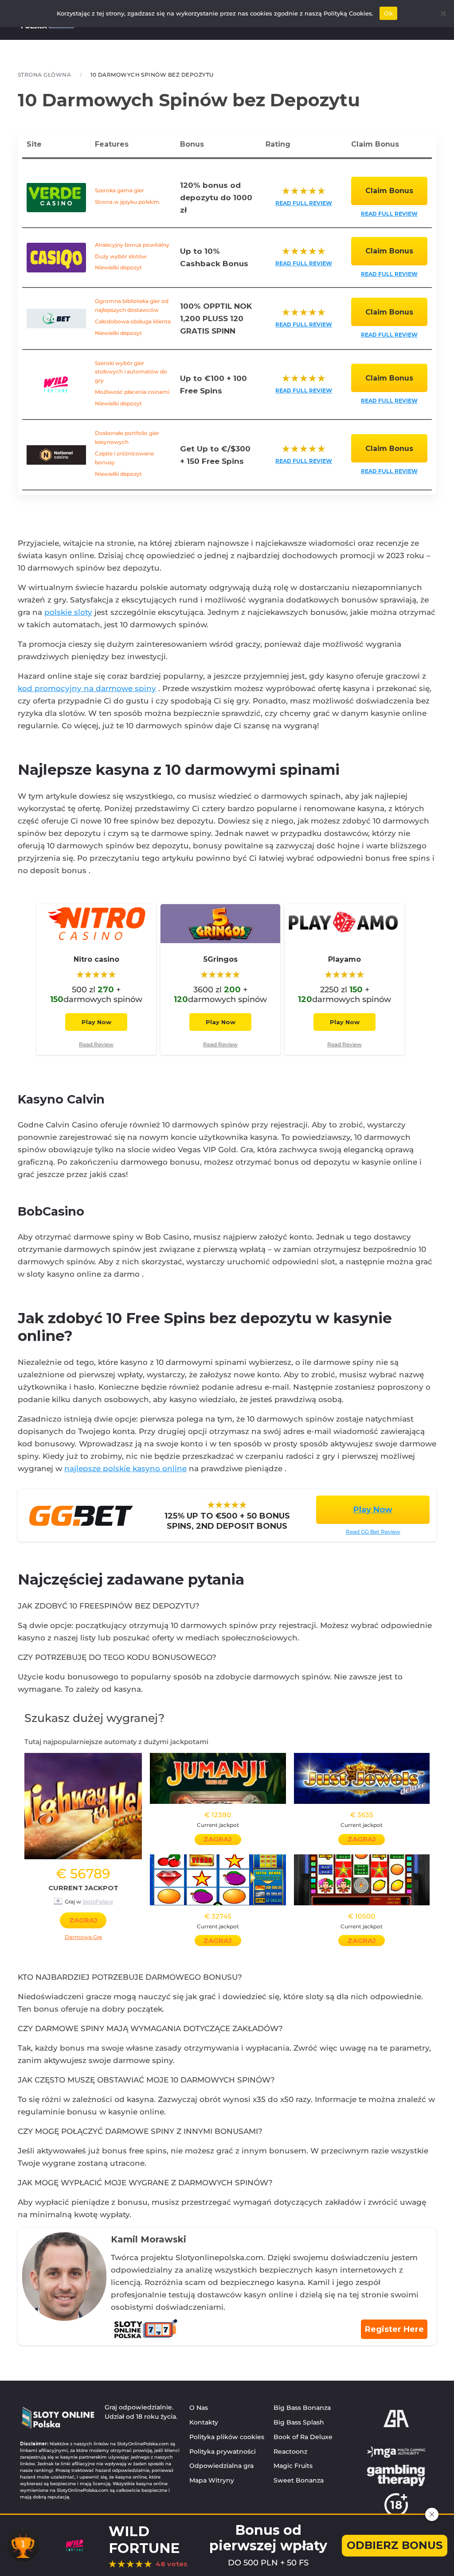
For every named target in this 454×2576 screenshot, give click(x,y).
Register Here (394, 2329)
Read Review (96, 1044)
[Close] (432, 2514)
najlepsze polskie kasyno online (125, 1469)
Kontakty (204, 2422)
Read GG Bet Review (373, 1532)
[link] (96, 957)
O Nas (199, 2408)
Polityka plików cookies (227, 2437)
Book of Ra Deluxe (303, 2437)
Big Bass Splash (299, 2422)
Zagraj (83, 1920)
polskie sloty (68, 612)
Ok (388, 13)
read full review (304, 203)
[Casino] (81, 1515)
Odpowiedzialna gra (221, 2466)
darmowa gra (83, 1937)
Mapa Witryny (212, 2480)
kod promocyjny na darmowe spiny (87, 688)
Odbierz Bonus (395, 2545)
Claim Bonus (389, 191)
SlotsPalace (98, 1902)
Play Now (96, 1022)
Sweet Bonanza (299, 2480)
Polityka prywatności (223, 2452)
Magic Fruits (293, 2466)
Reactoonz (290, 2452)
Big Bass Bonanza (302, 2408)
